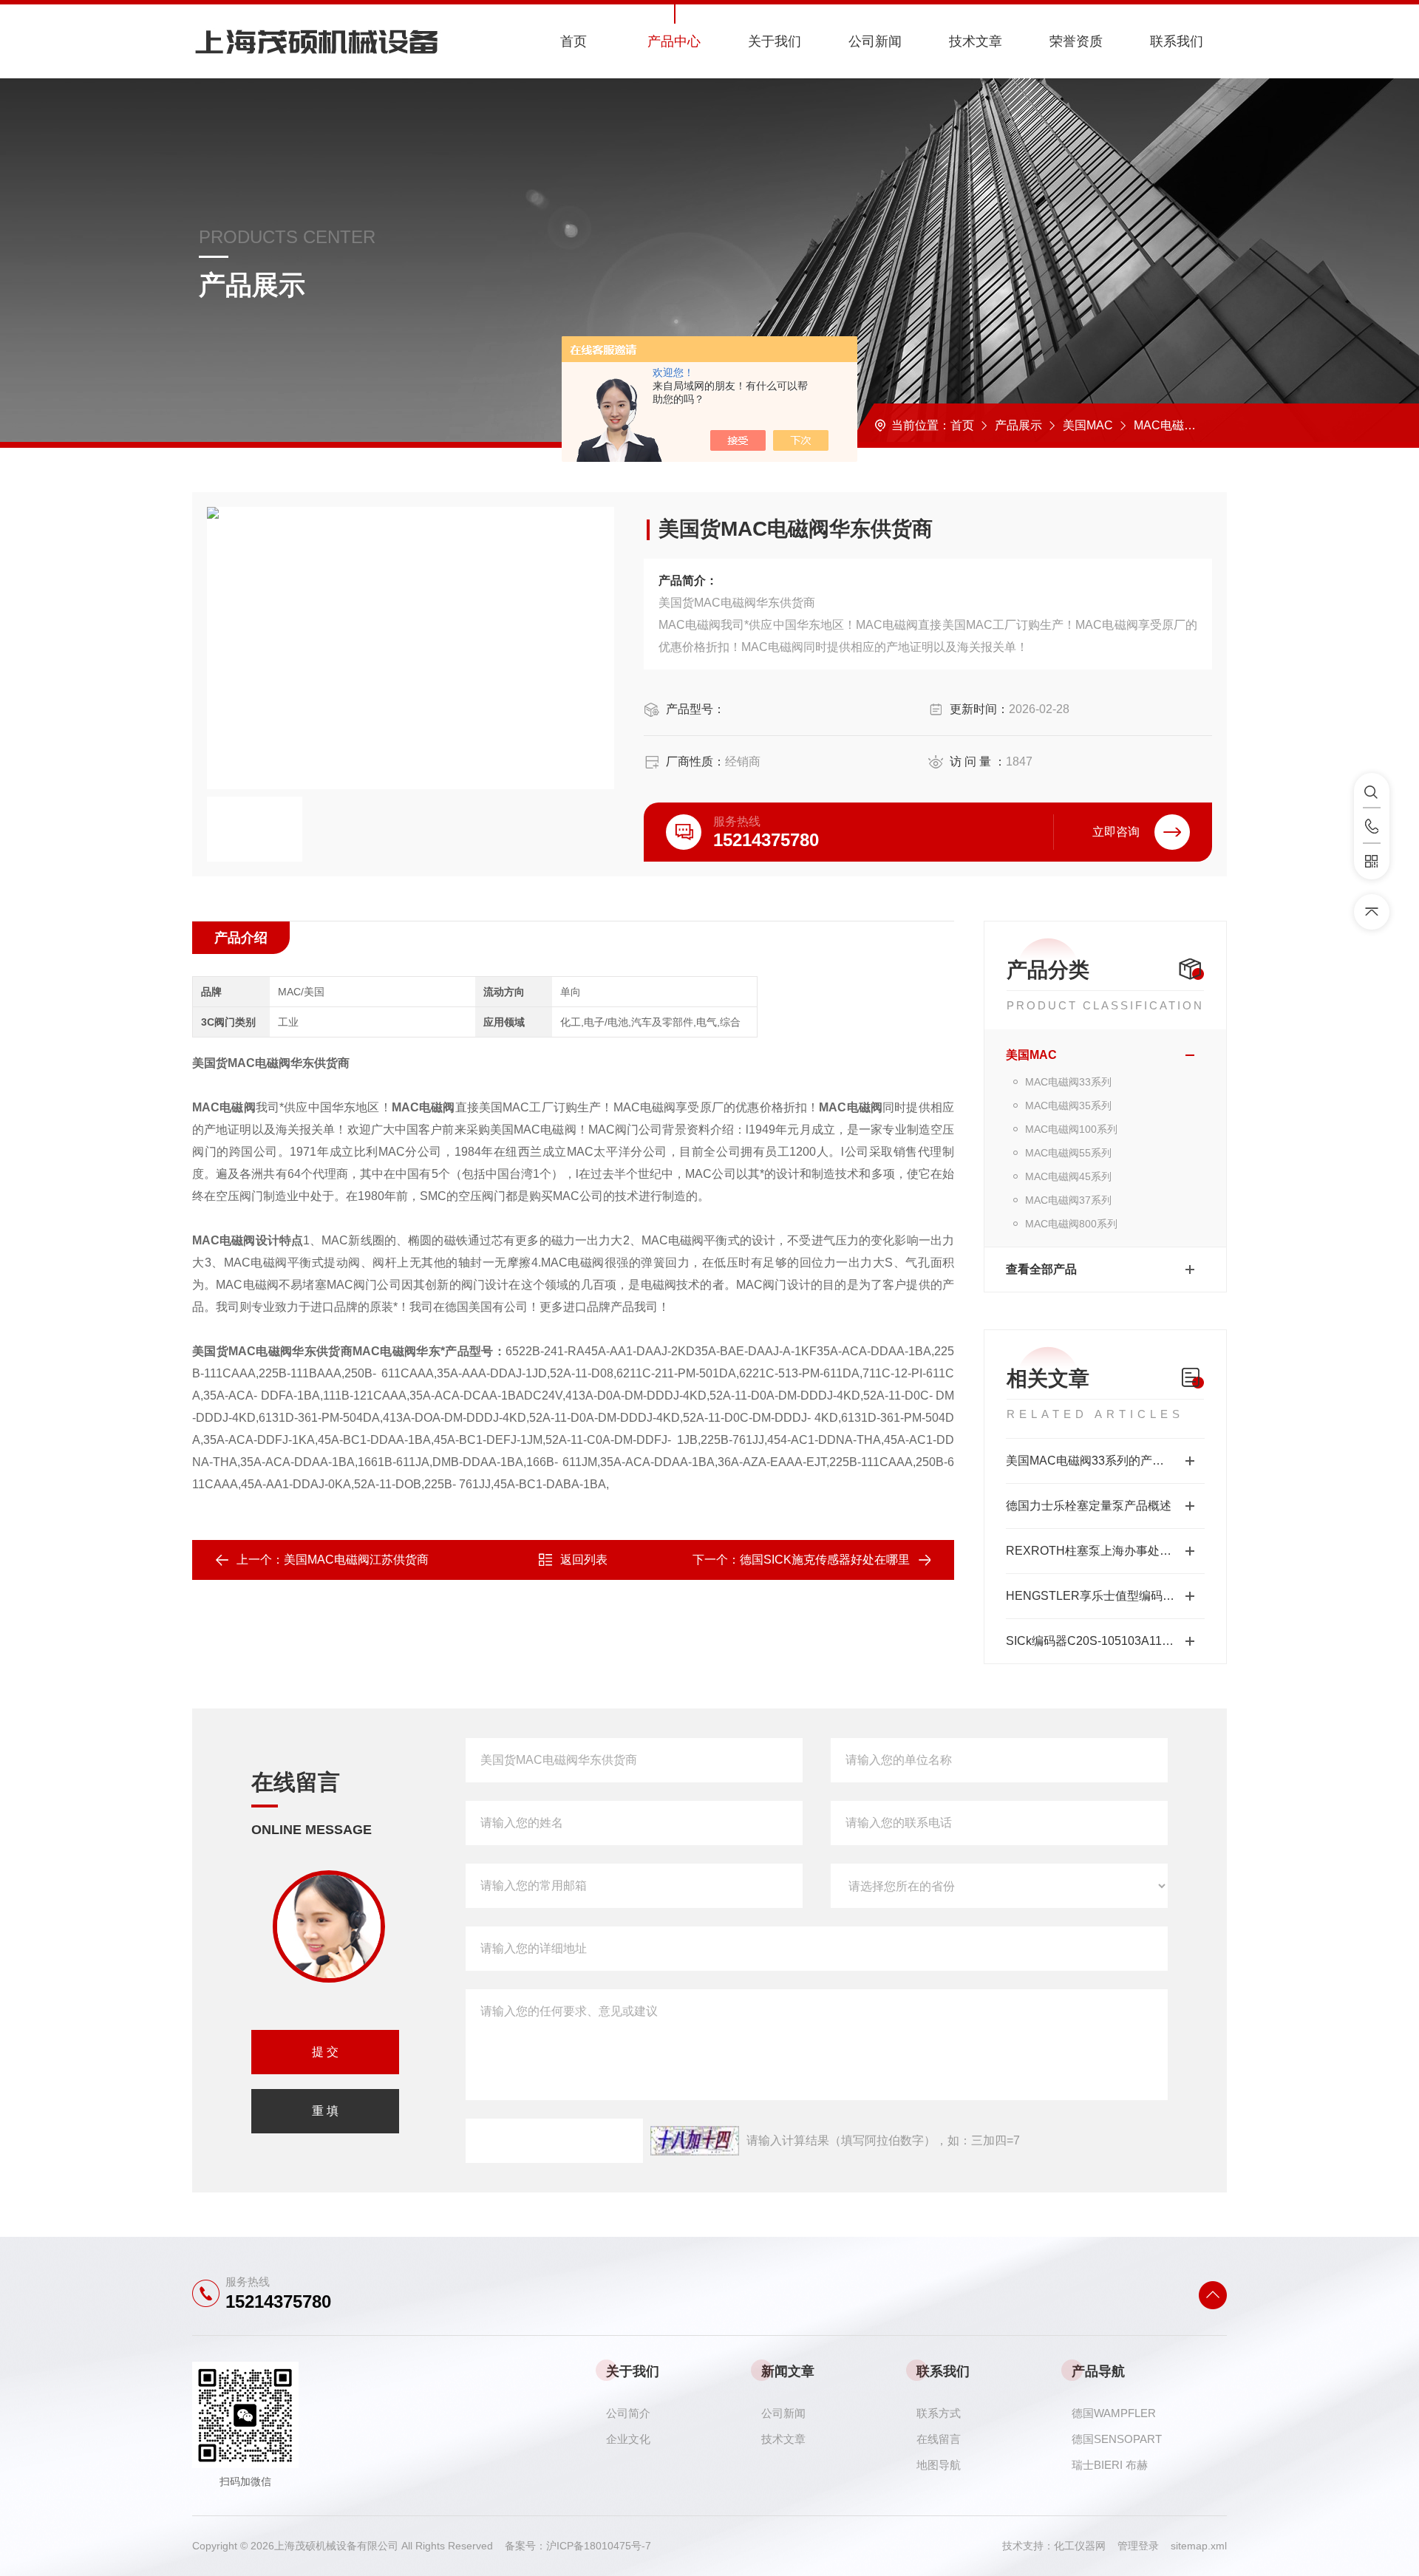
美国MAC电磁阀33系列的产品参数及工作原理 (1105, 1461)
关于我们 (775, 41)
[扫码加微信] (1372, 862)
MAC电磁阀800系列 (1071, 1224)
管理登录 (1138, 2546)
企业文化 (628, 2439)
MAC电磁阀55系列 (1068, 1153)
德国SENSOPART (1117, 2439)
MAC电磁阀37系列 (1068, 1200)
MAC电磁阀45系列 (1068, 1176)
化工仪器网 (1086, 2546)
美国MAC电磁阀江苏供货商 (356, 1560)
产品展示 (1018, 425)
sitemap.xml (1199, 2546)
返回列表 (584, 1560)
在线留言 (939, 2439)
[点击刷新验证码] (695, 2141)
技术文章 (976, 41)
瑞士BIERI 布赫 (1110, 2465)
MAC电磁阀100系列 (1071, 1129)
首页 (574, 41)
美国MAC (1088, 425)
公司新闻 (875, 41)
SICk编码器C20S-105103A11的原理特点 (1105, 1641)
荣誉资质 (1076, 41)
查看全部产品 (1041, 1269)
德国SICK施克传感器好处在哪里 (825, 1560)
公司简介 (628, 2413)
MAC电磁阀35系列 (1068, 1105)
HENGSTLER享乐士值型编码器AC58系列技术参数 (1105, 1596)
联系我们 (1177, 41)
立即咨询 (1116, 832)
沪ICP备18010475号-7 (599, 2546)
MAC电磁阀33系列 (1183, 425)
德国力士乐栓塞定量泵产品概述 (1089, 1506)
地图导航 (939, 2465)
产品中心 (674, 41)
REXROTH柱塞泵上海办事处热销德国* (1105, 1551)
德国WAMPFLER (1114, 2413)
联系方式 (939, 2413)
